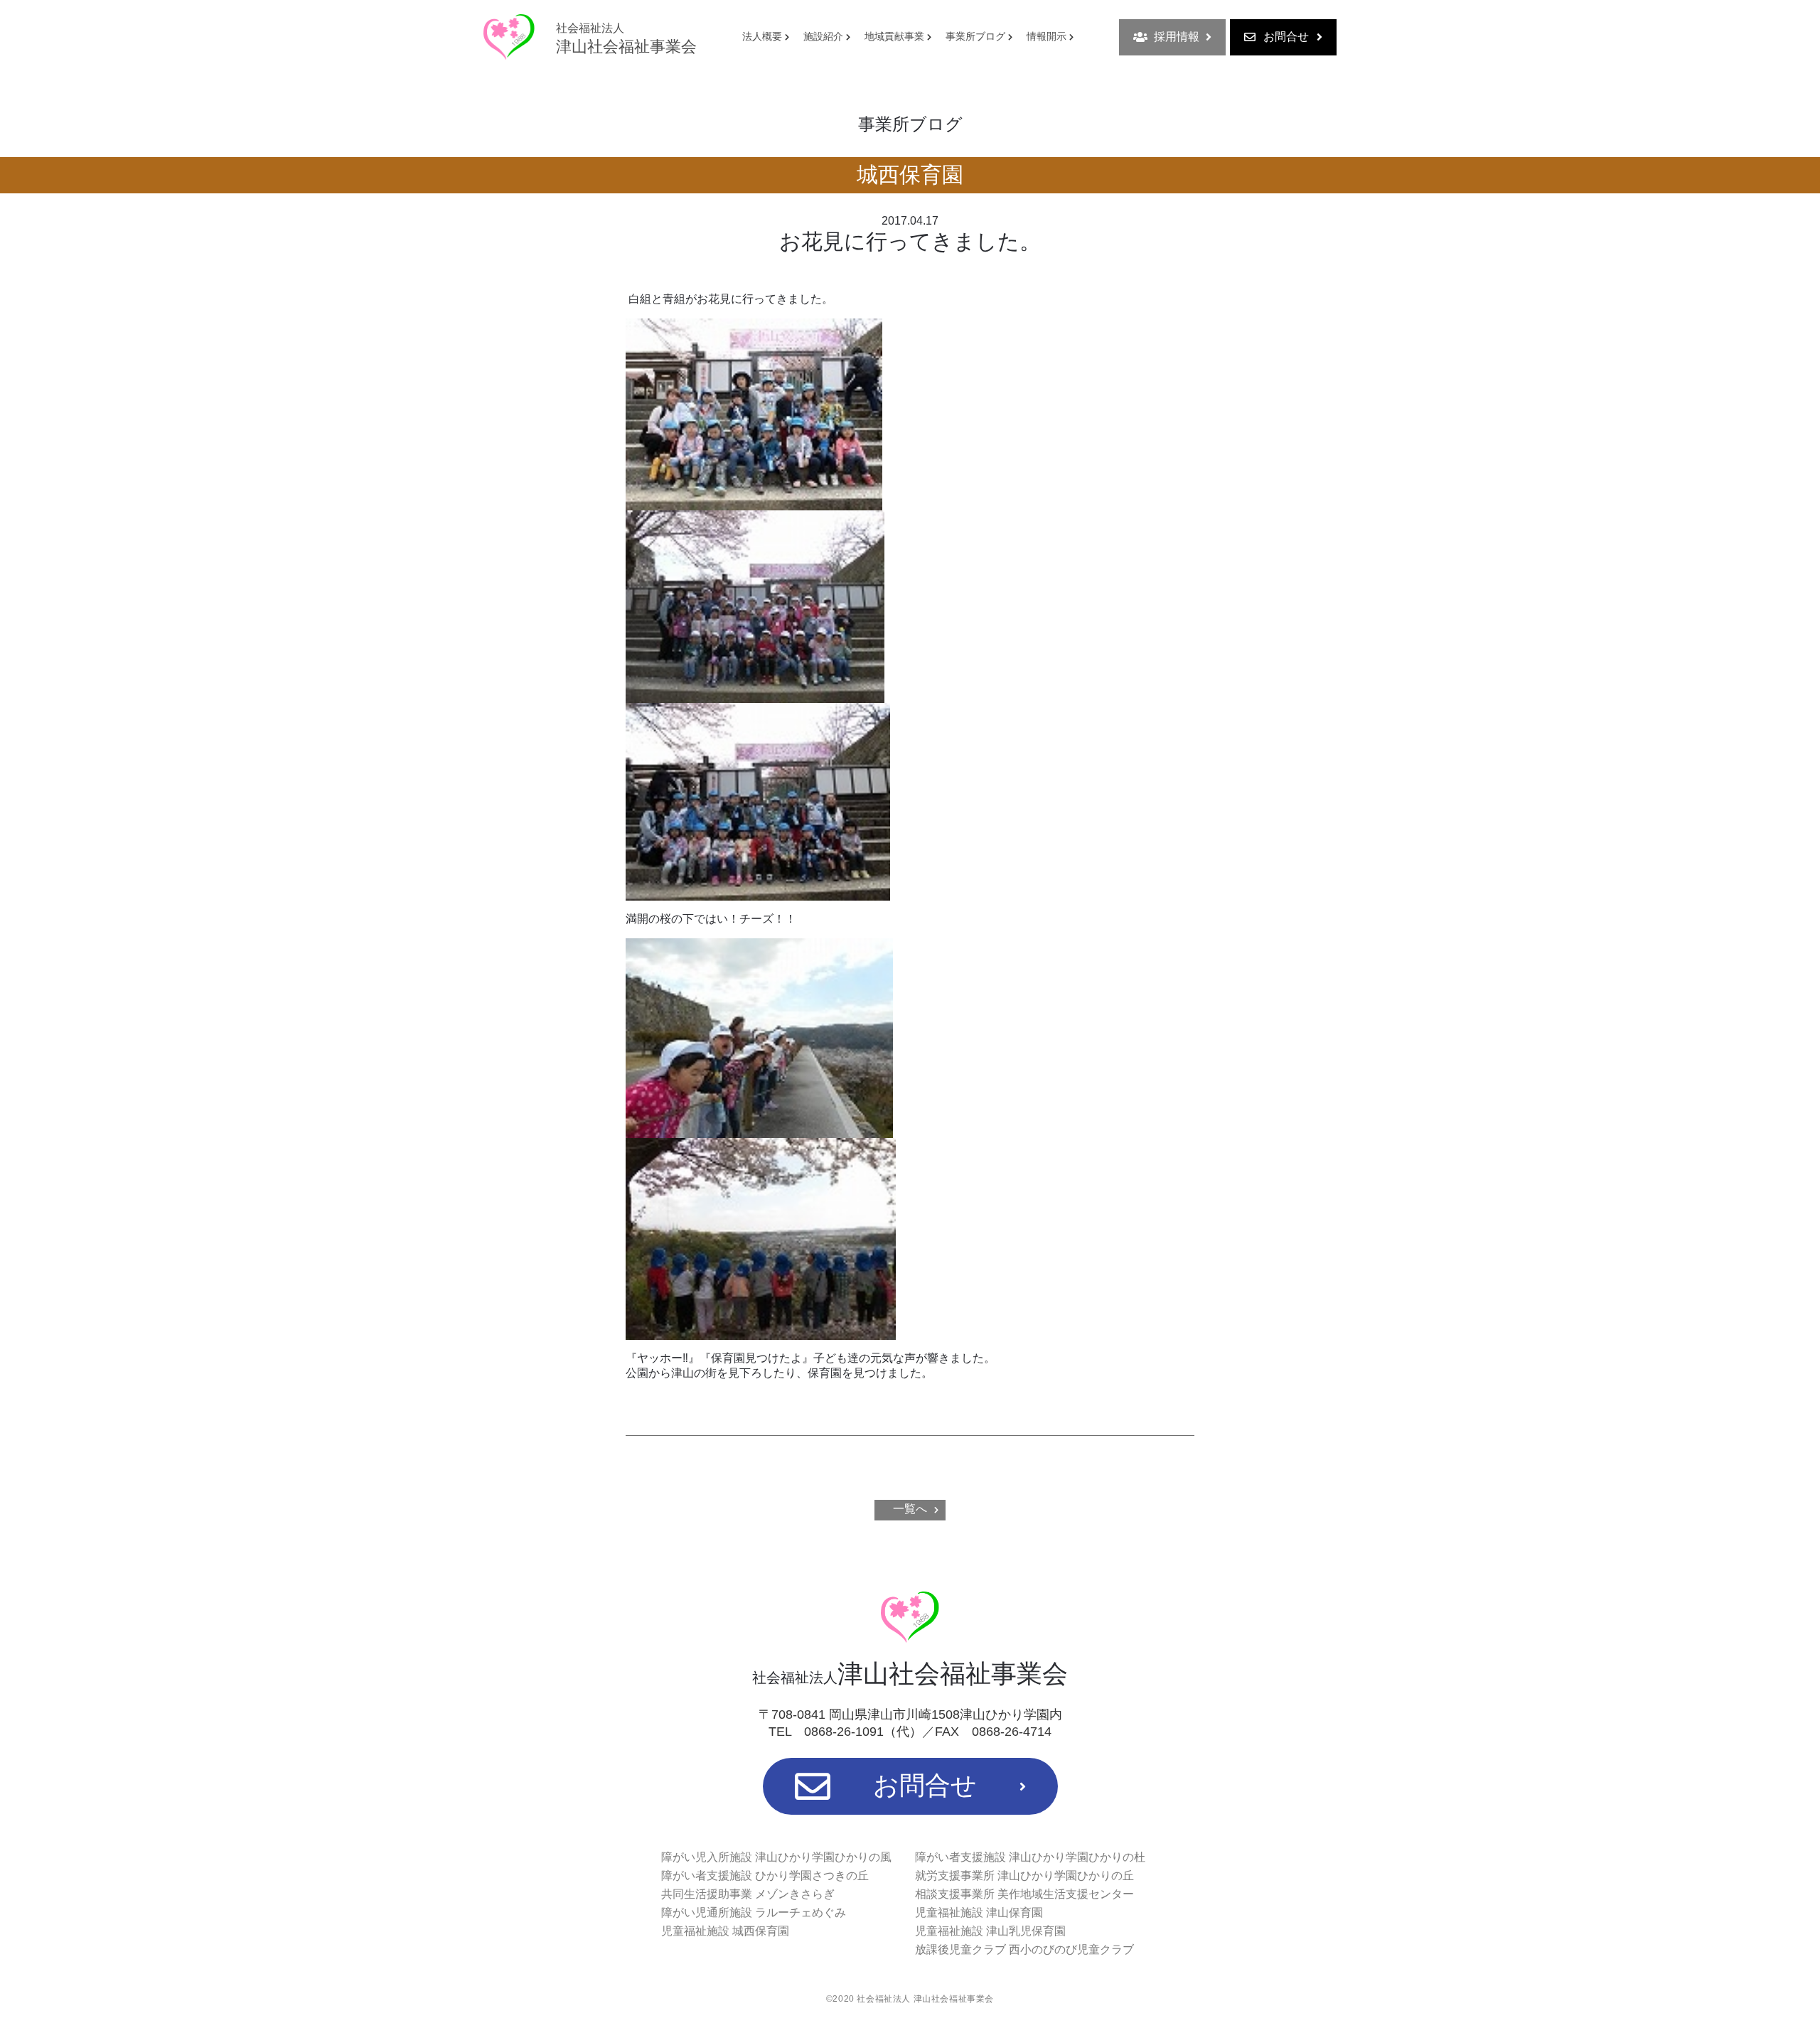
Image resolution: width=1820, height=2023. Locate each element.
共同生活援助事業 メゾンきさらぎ (748, 1894)
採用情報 (1177, 37)
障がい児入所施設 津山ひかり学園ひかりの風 (776, 1857)
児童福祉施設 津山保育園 (979, 1912)
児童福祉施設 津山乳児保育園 (990, 1931)
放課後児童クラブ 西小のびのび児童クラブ (1024, 1949)
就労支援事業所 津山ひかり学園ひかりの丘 (1024, 1876)
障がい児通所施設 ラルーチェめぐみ (754, 1912)
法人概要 (762, 36)
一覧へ (910, 1509)
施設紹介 (823, 36)
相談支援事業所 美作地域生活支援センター (1024, 1894)
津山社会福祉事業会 (626, 39)
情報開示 (1046, 36)
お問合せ (1286, 37)
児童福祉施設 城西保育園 (725, 1931)
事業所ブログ (975, 36)
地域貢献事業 (894, 36)
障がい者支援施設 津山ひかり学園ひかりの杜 (1030, 1857)
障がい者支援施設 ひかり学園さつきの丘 (765, 1876)
